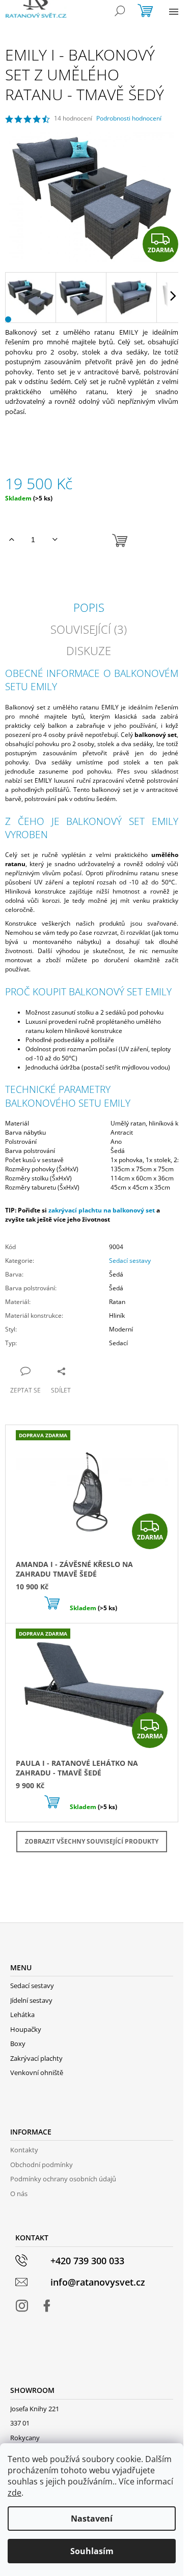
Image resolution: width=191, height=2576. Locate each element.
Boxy (18, 2044)
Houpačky (26, 2029)
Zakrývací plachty (36, 2058)
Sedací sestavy (130, 1261)
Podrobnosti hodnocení (129, 119)
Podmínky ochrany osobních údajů (63, 2179)
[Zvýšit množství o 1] (11, 540)
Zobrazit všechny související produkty (92, 1841)
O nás (19, 2194)
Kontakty (24, 2150)
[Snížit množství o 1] (55, 540)
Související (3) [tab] (89, 629)
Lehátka (22, 2015)
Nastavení (92, 2519)
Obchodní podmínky (42, 2165)
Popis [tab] (89, 607)
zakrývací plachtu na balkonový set (102, 1210)
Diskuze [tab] (89, 650)
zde (15, 2493)
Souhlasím (92, 2551)
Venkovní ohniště (37, 2072)
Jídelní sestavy (31, 2000)
